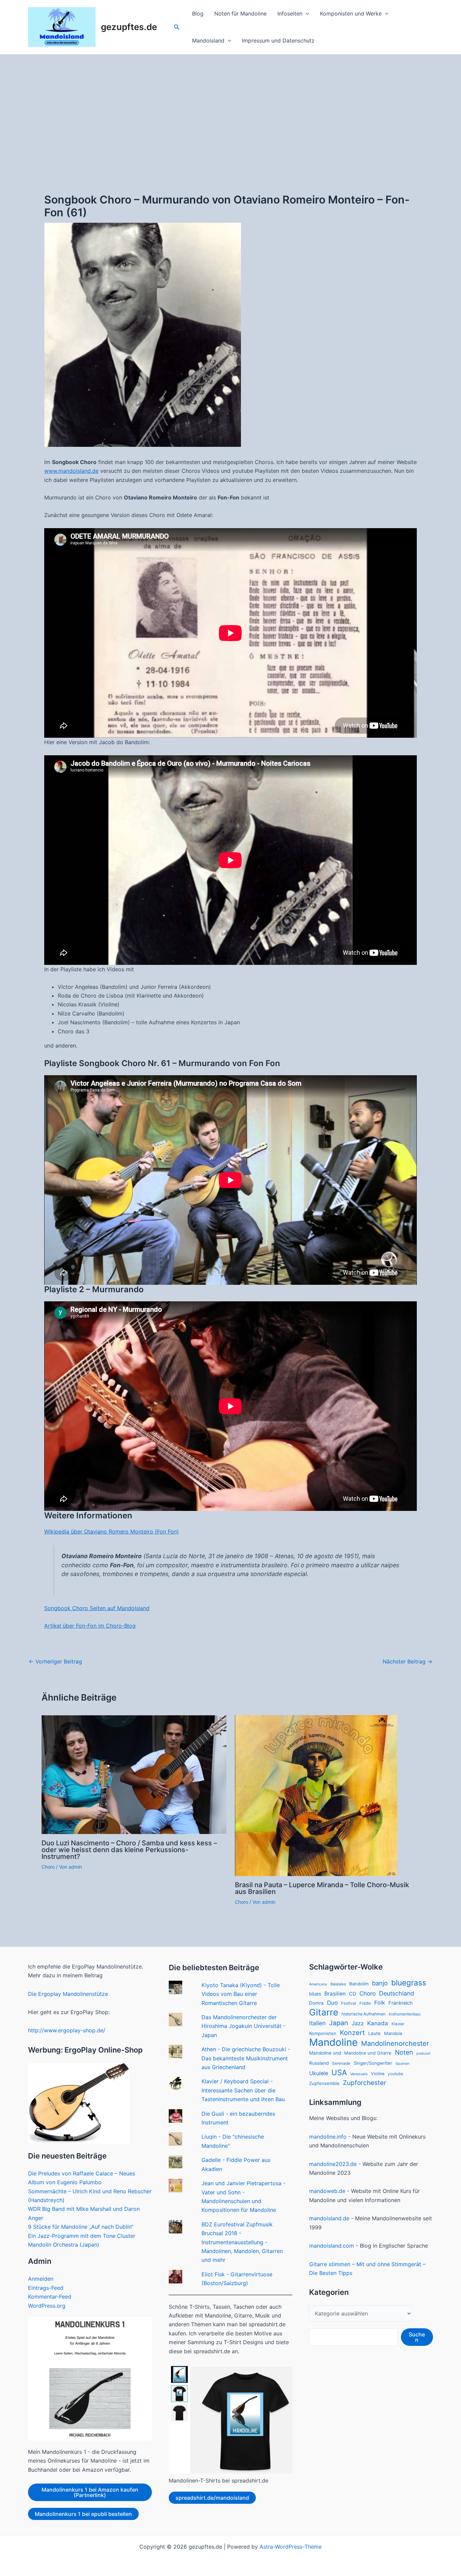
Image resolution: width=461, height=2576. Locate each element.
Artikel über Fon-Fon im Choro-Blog (90, 1626)
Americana (318, 1984)
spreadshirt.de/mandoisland (212, 2498)
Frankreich (401, 2003)
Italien (317, 2023)
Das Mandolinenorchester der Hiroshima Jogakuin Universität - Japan (243, 2026)
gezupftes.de (129, 27)
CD (352, 1994)
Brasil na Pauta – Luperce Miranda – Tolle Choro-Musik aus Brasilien (322, 1888)
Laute (374, 2033)
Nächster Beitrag (408, 1661)
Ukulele (319, 2073)
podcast (424, 2053)
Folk (380, 2003)
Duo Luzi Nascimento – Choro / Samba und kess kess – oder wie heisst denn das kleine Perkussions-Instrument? (129, 1850)
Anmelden (41, 2279)
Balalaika (338, 1984)
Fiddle (365, 2003)
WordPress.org (47, 2306)
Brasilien (335, 1994)
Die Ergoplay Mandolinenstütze (68, 1994)
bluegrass (409, 1983)
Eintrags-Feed (46, 2288)
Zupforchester (364, 2083)
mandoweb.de (327, 2191)
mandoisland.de (329, 2218)
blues (315, 1994)
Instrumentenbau (405, 2014)
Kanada (378, 2023)
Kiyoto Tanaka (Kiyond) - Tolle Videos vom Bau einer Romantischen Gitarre (241, 1994)
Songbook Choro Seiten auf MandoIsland (97, 1608)
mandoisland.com (332, 2246)
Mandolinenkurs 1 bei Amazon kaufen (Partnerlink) (90, 2492)
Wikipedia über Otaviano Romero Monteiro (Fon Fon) (112, 1531)
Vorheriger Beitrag (55, 1661)
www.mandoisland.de (71, 471)
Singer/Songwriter (373, 2063)
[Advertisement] (231, 105)
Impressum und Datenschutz (278, 40)
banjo (380, 1983)
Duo (332, 2003)
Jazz (358, 2023)
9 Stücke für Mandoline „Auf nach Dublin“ (81, 2227)
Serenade (341, 2063)
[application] (306, 13)
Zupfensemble (324, 2083)
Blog (198, 13)
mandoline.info (328, 2137)
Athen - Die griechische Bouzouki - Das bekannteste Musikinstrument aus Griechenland (246, 2058)
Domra (316, 2003)
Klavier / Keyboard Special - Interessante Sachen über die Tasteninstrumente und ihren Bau (243, 2090)
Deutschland (397, 1993)
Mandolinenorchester (395, 2043)
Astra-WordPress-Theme (291, 2547)
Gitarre (324, 2012)
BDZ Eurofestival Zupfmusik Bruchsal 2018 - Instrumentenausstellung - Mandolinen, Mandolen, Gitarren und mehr (242, 2242)
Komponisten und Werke (351, 13)
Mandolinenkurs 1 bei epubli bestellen (83, 2514)
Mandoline (333, 2042)
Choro (48, 1867)
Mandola (393, 2033)
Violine (378, 2074)
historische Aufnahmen (363, 2014)
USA (339, 2072)
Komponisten (323, 2033)
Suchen (417, 2337)
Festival (349, 2003)
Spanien (402, 2064)
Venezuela (359, 2074)
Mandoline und (325, 2053)
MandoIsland (208, 40)
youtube (396, 2074)
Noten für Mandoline (240, 13)
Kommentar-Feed (50, 2297)
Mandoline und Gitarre (368, 2053)
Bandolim (359, 1984)
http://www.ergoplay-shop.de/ (67, 2030)
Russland (319, 2063)
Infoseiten (290, 13)
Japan (339, 2023)
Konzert (352, 2033)
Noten (404, 2052)
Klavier (398, 2024)
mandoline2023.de (333, 2164)
